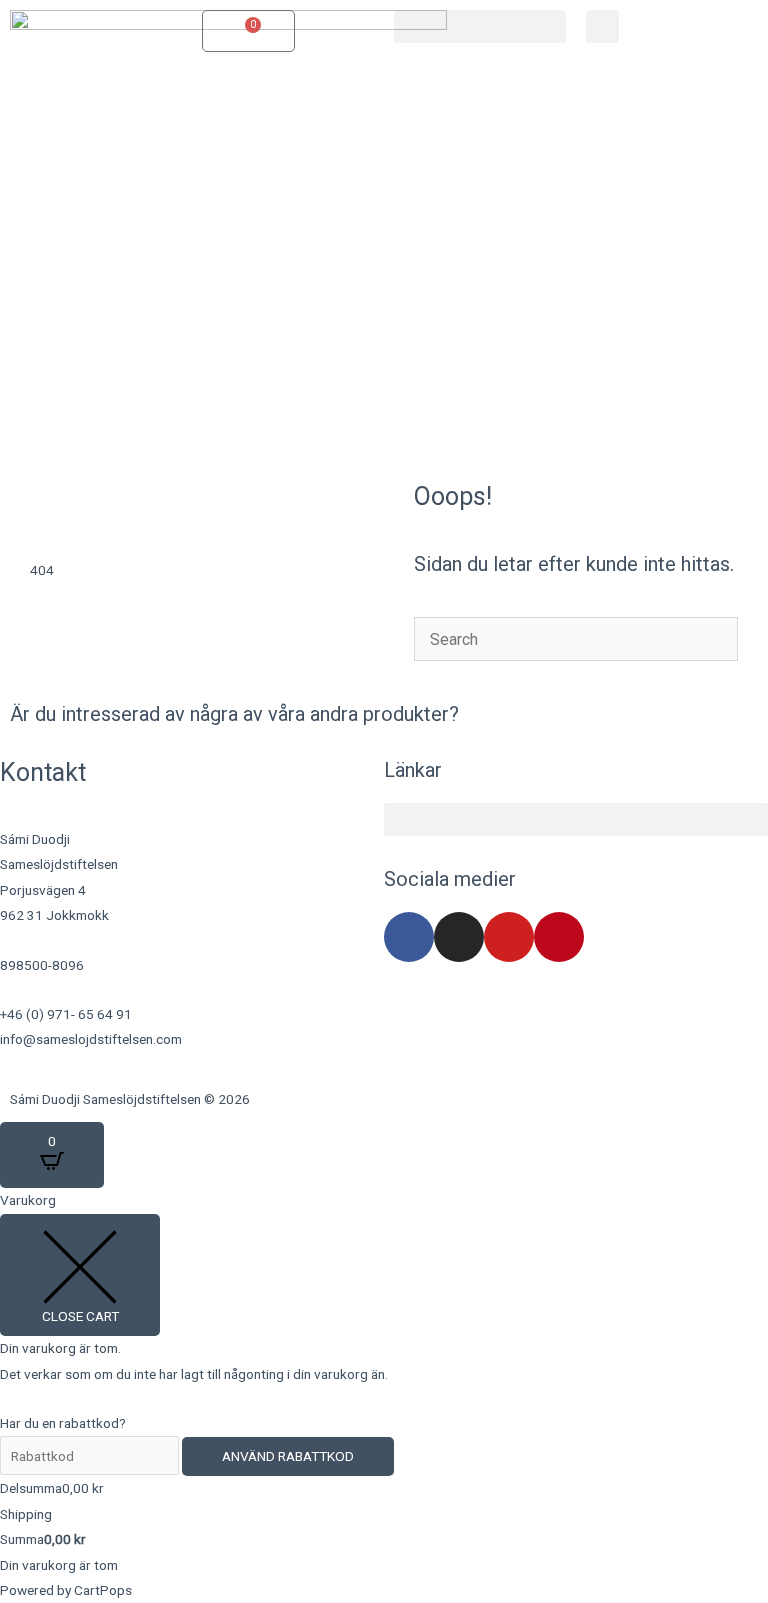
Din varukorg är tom (59, 1565)
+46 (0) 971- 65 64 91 (66, 1014)
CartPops (103, 1590)
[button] (480, 26)
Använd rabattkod (288, 1456)
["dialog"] (384, 1395)
